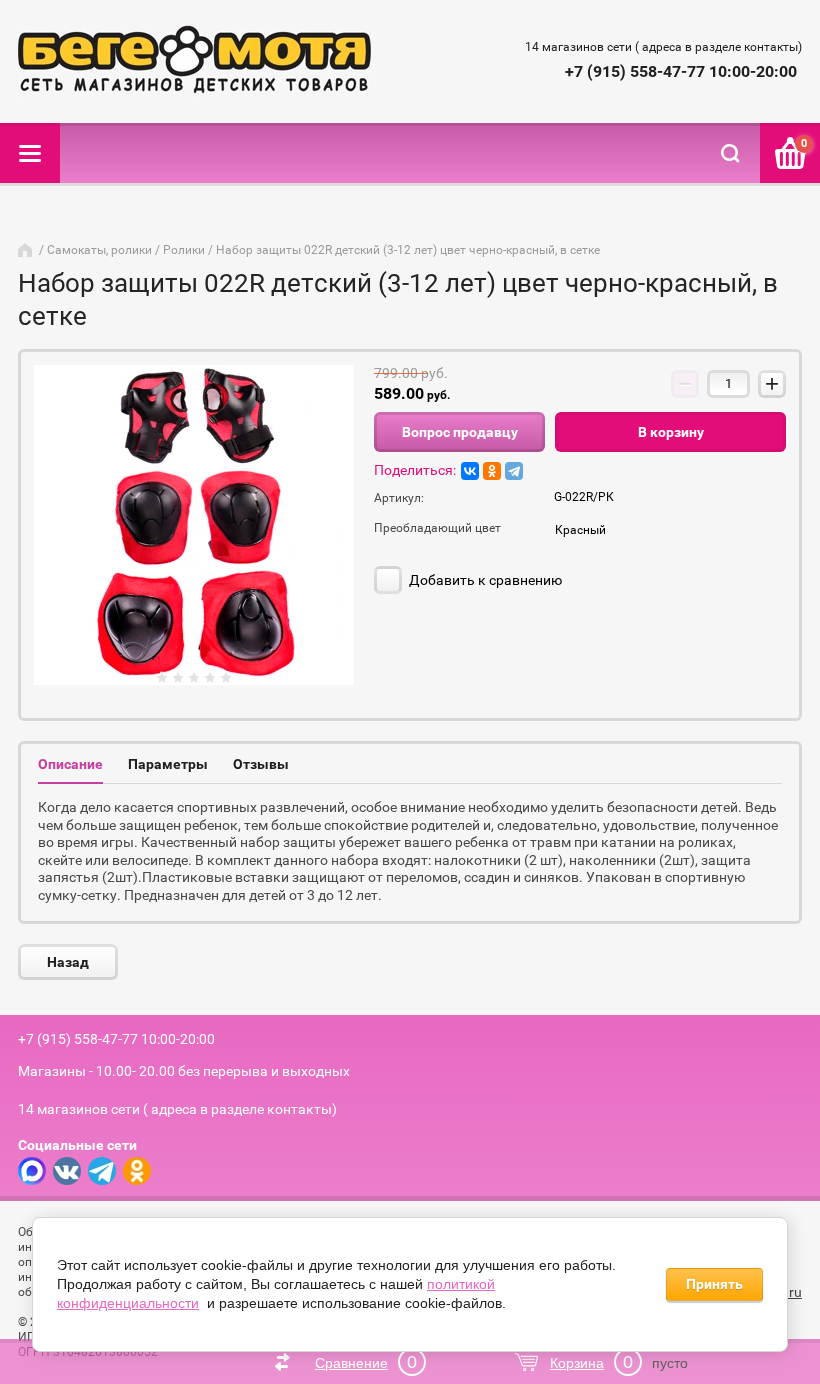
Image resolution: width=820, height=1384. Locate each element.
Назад (68, 962)
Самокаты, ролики (99, 250)
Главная (27, 250)
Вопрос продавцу (460, 432)
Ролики (184, 250)
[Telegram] (514, 471)
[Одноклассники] (492, 471)
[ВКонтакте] (470, 471)
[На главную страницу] (194, 61)
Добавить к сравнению (484, 580)
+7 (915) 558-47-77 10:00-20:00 (681, 71)
